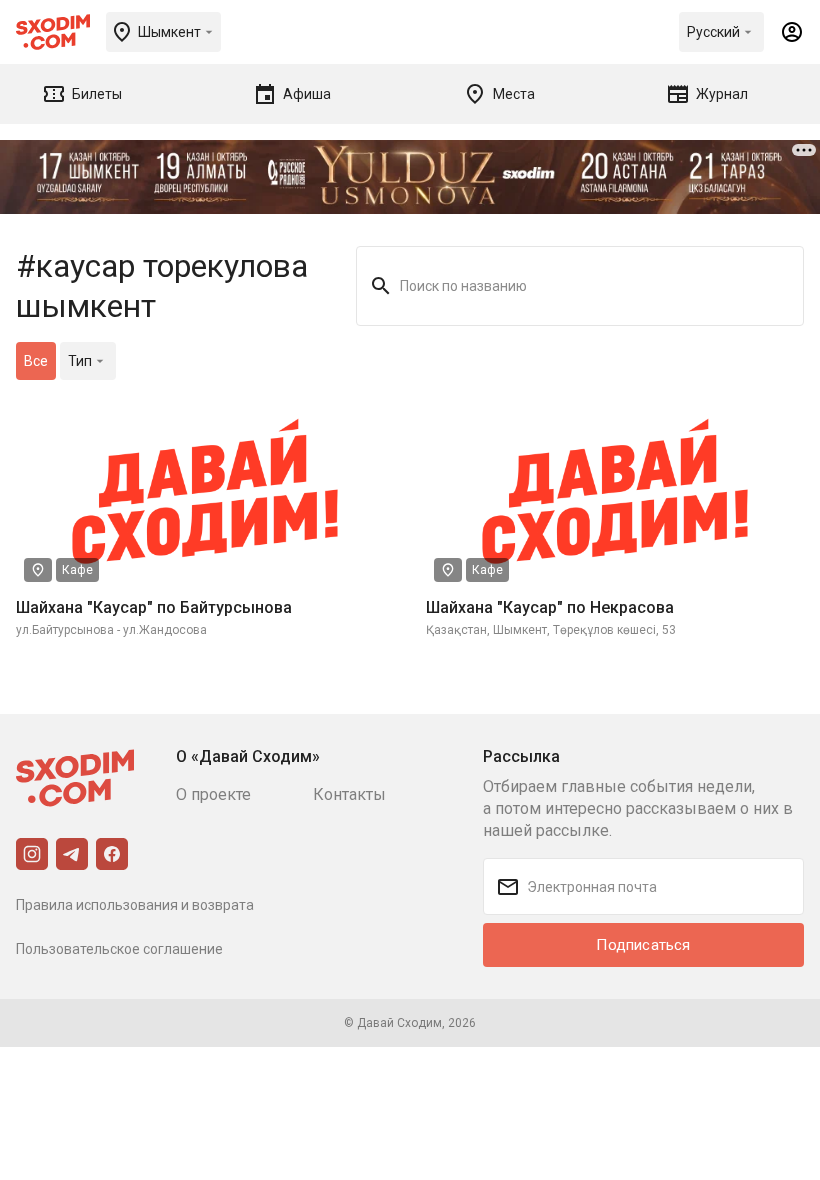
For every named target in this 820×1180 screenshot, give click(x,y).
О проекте (213, 794)
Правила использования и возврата (135, 905)
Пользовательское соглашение (119, 949)
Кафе (77, 570)
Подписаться (643, 945)
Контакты (349, 794)
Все (36, 361)
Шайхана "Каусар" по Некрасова (550, 607)
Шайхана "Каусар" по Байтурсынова (154, 607)
